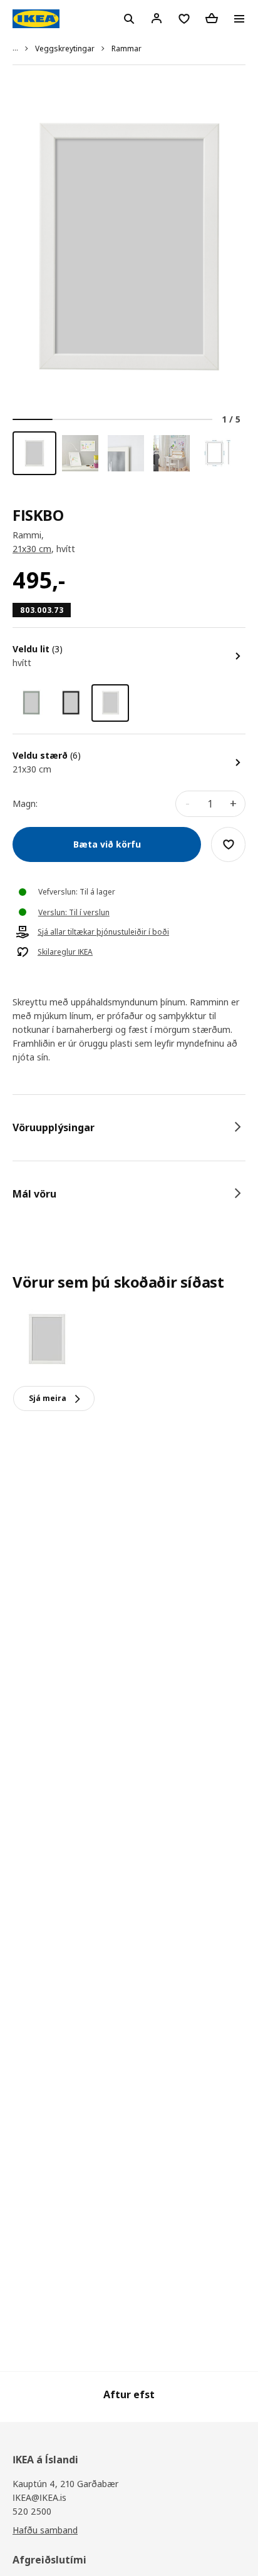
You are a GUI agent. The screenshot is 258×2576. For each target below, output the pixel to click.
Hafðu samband (45, 2530)
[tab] (129, 1127)
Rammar (126, 49)
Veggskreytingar (65, 49)
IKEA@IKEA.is (39, 2497)
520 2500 (32, 2511)
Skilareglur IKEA (65, 952)
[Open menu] (239, 19)
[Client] (157, 18)
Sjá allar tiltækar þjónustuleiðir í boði (103, 932)
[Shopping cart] (212, 18)
